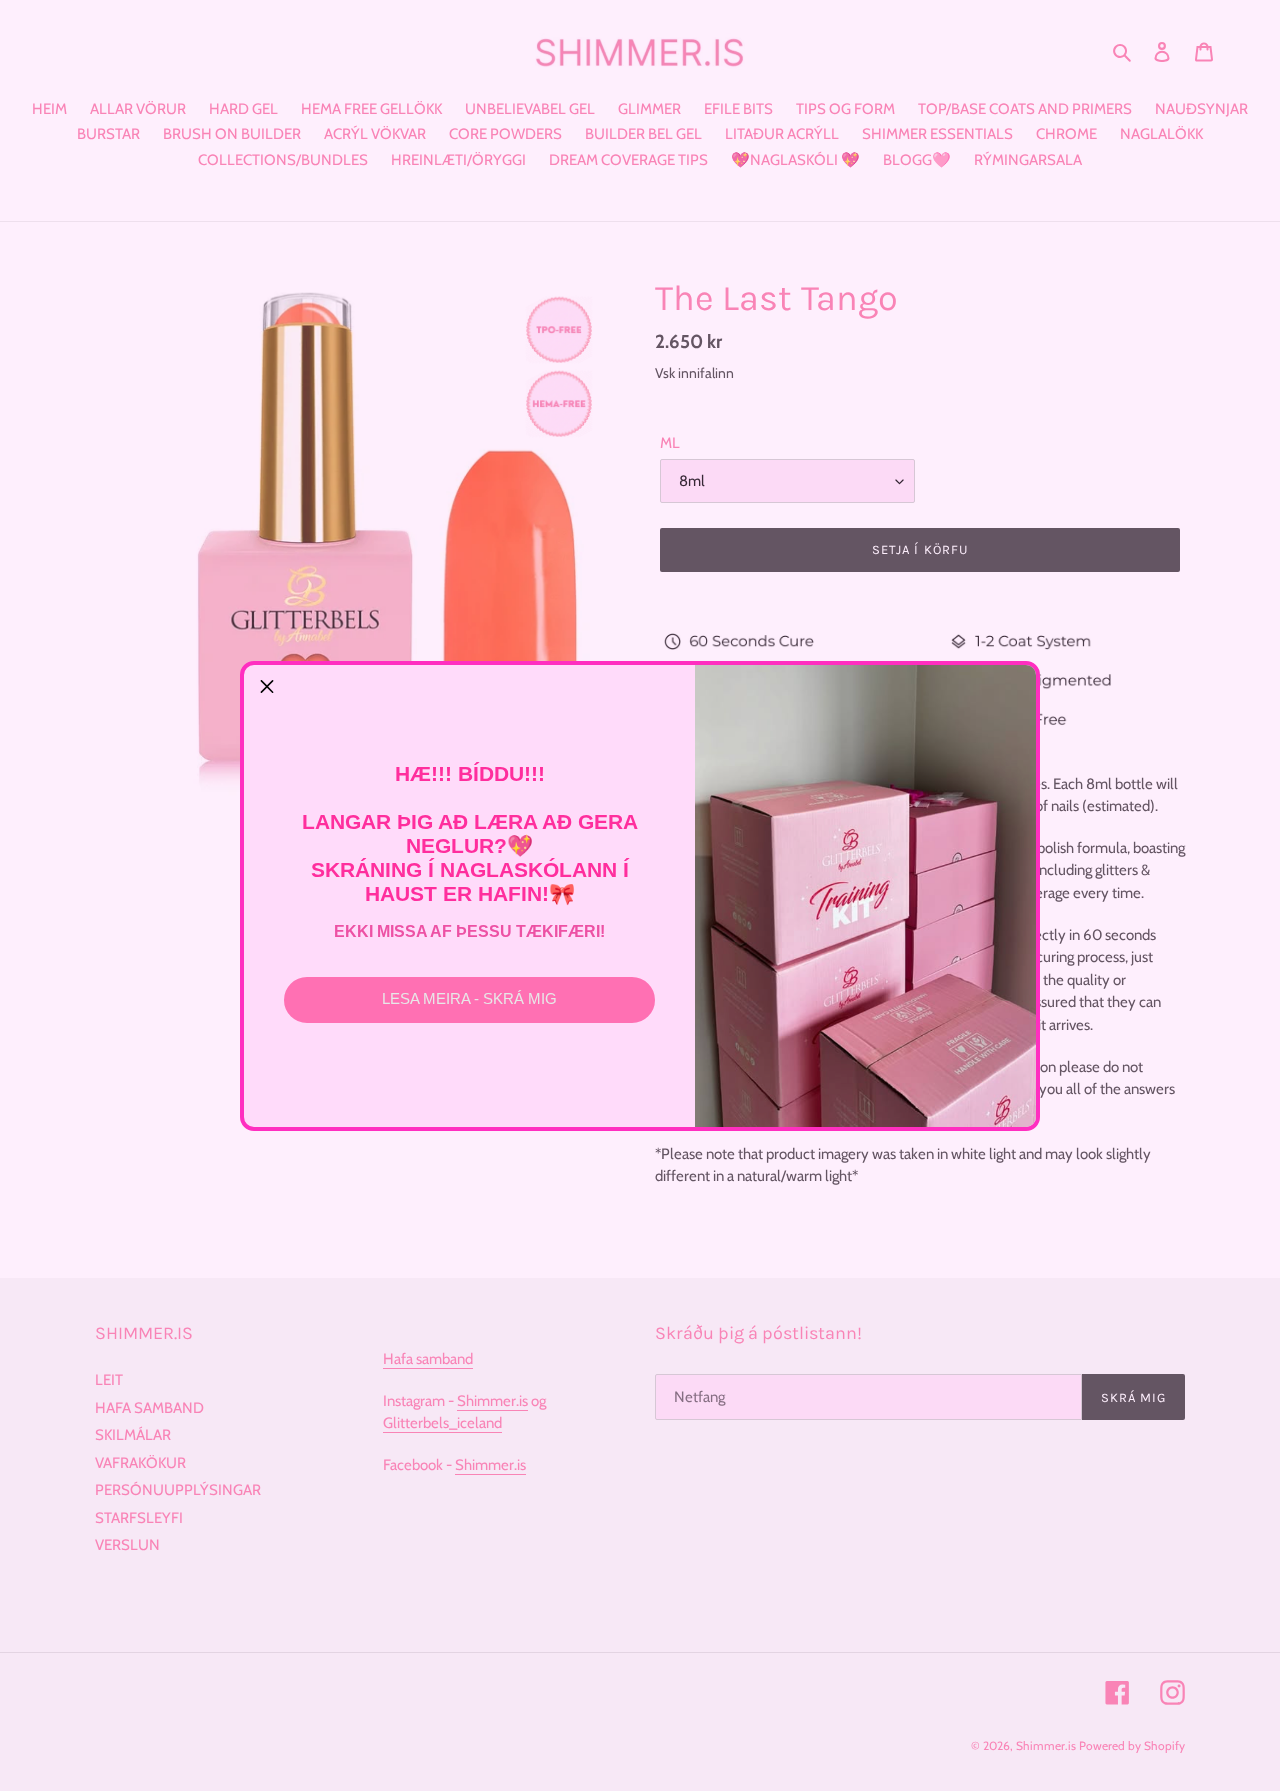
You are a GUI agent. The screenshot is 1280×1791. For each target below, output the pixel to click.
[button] (267, 688)
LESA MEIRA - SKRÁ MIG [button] (469, 998)
